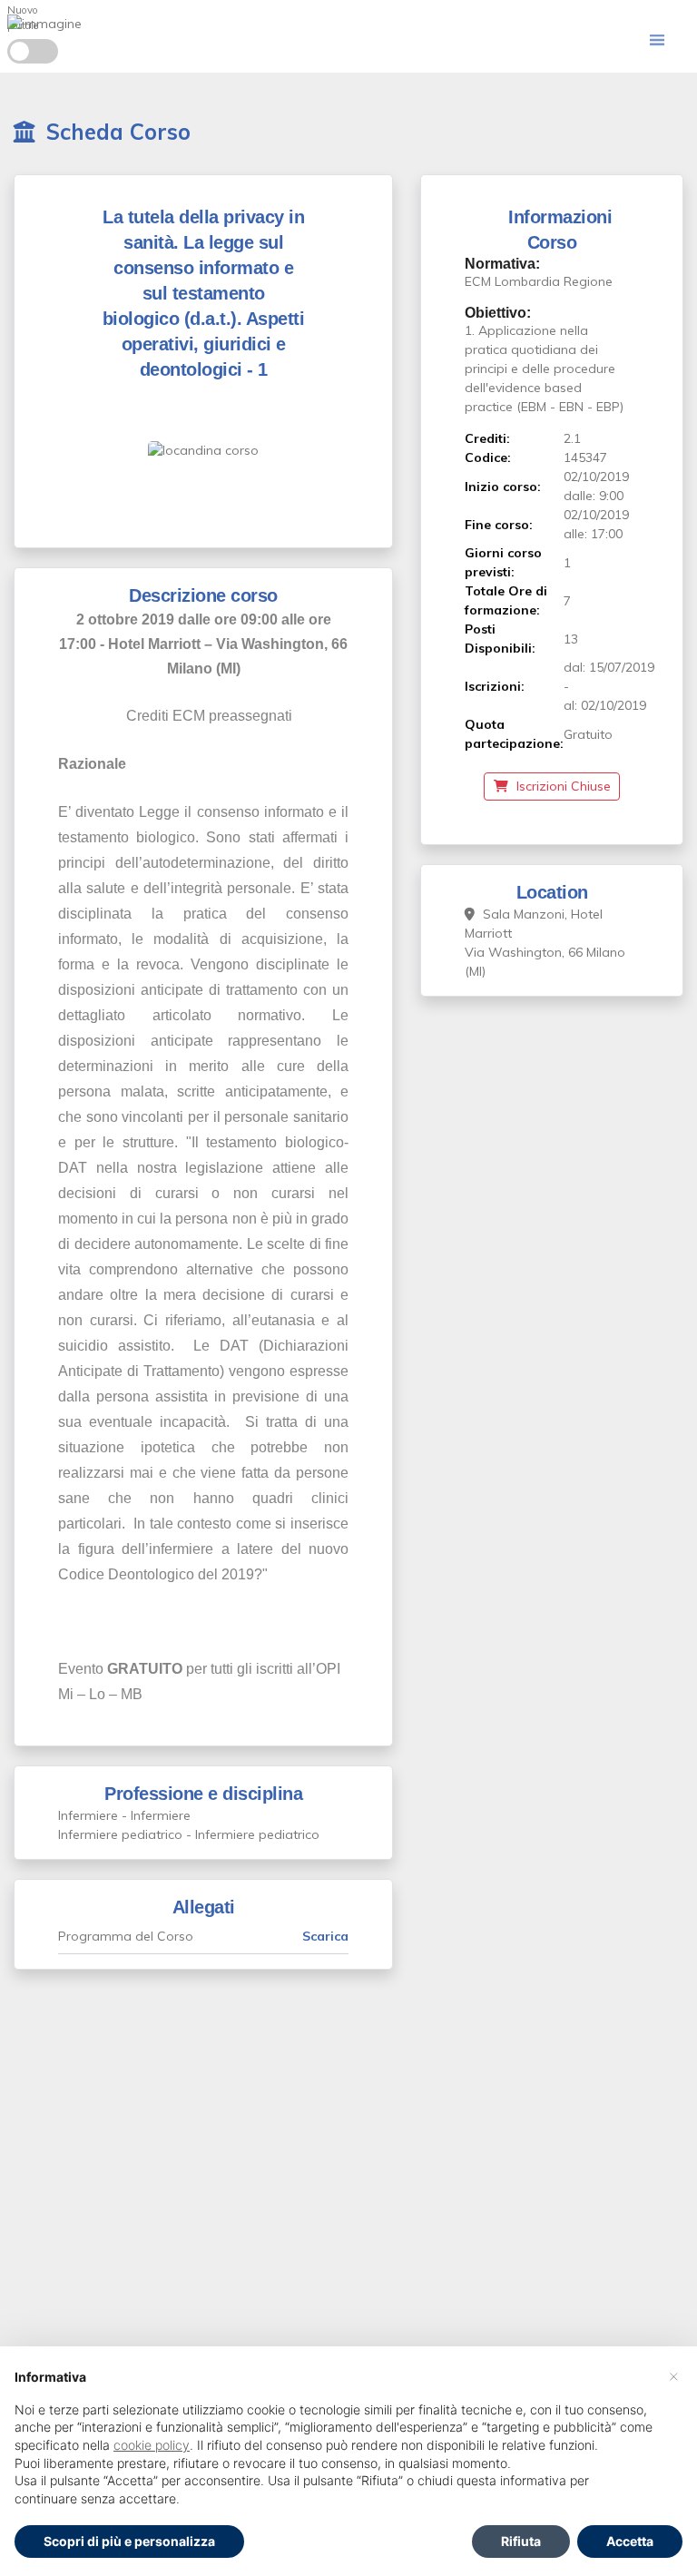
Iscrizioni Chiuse (562, 786)
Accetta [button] (630, 2541)
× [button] (674, 2375)
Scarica (325, 1936)
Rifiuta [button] (521, 2541)
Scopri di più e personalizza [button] (129, 2541)
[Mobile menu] (657, 40)
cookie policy (152, 2445)
